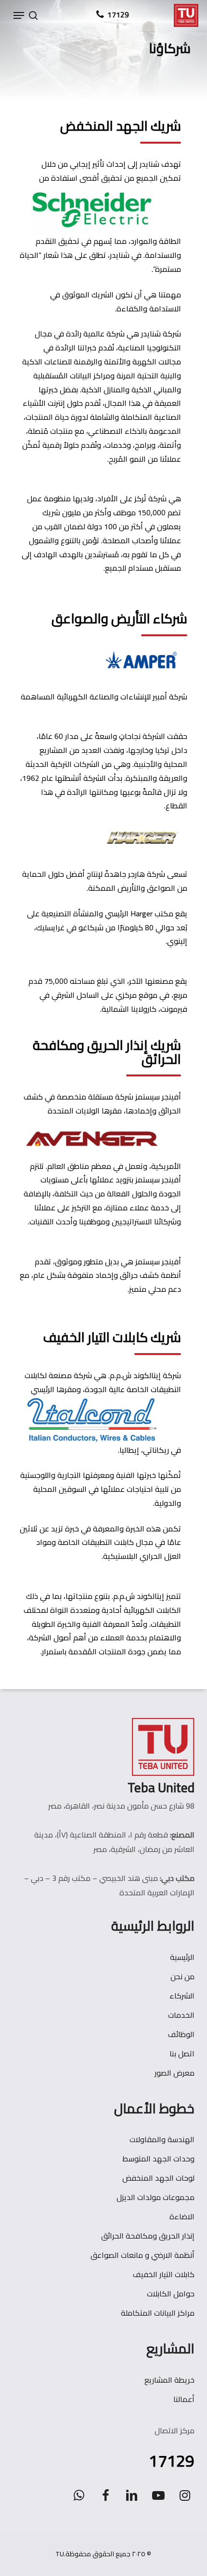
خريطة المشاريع (169, 2380)
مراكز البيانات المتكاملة (158, 2313)
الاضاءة (182, 2216)
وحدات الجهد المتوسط (158, 2159)
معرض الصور (175, 2073)
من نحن (182, 1976)
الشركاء (182, 1996)
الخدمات (181, 2015)
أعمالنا (184, 2399)
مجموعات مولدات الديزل (155, 2197)
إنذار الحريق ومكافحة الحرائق (148, 2236)
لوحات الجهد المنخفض (158, 2178)
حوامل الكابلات (171, 2294)
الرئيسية (182, 1957)
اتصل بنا (182, 2053)
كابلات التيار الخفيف (164, 2274)
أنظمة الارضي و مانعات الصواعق (142, 2255)
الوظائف (181, 2034)
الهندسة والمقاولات (162, 2139)
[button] (19, 15)
